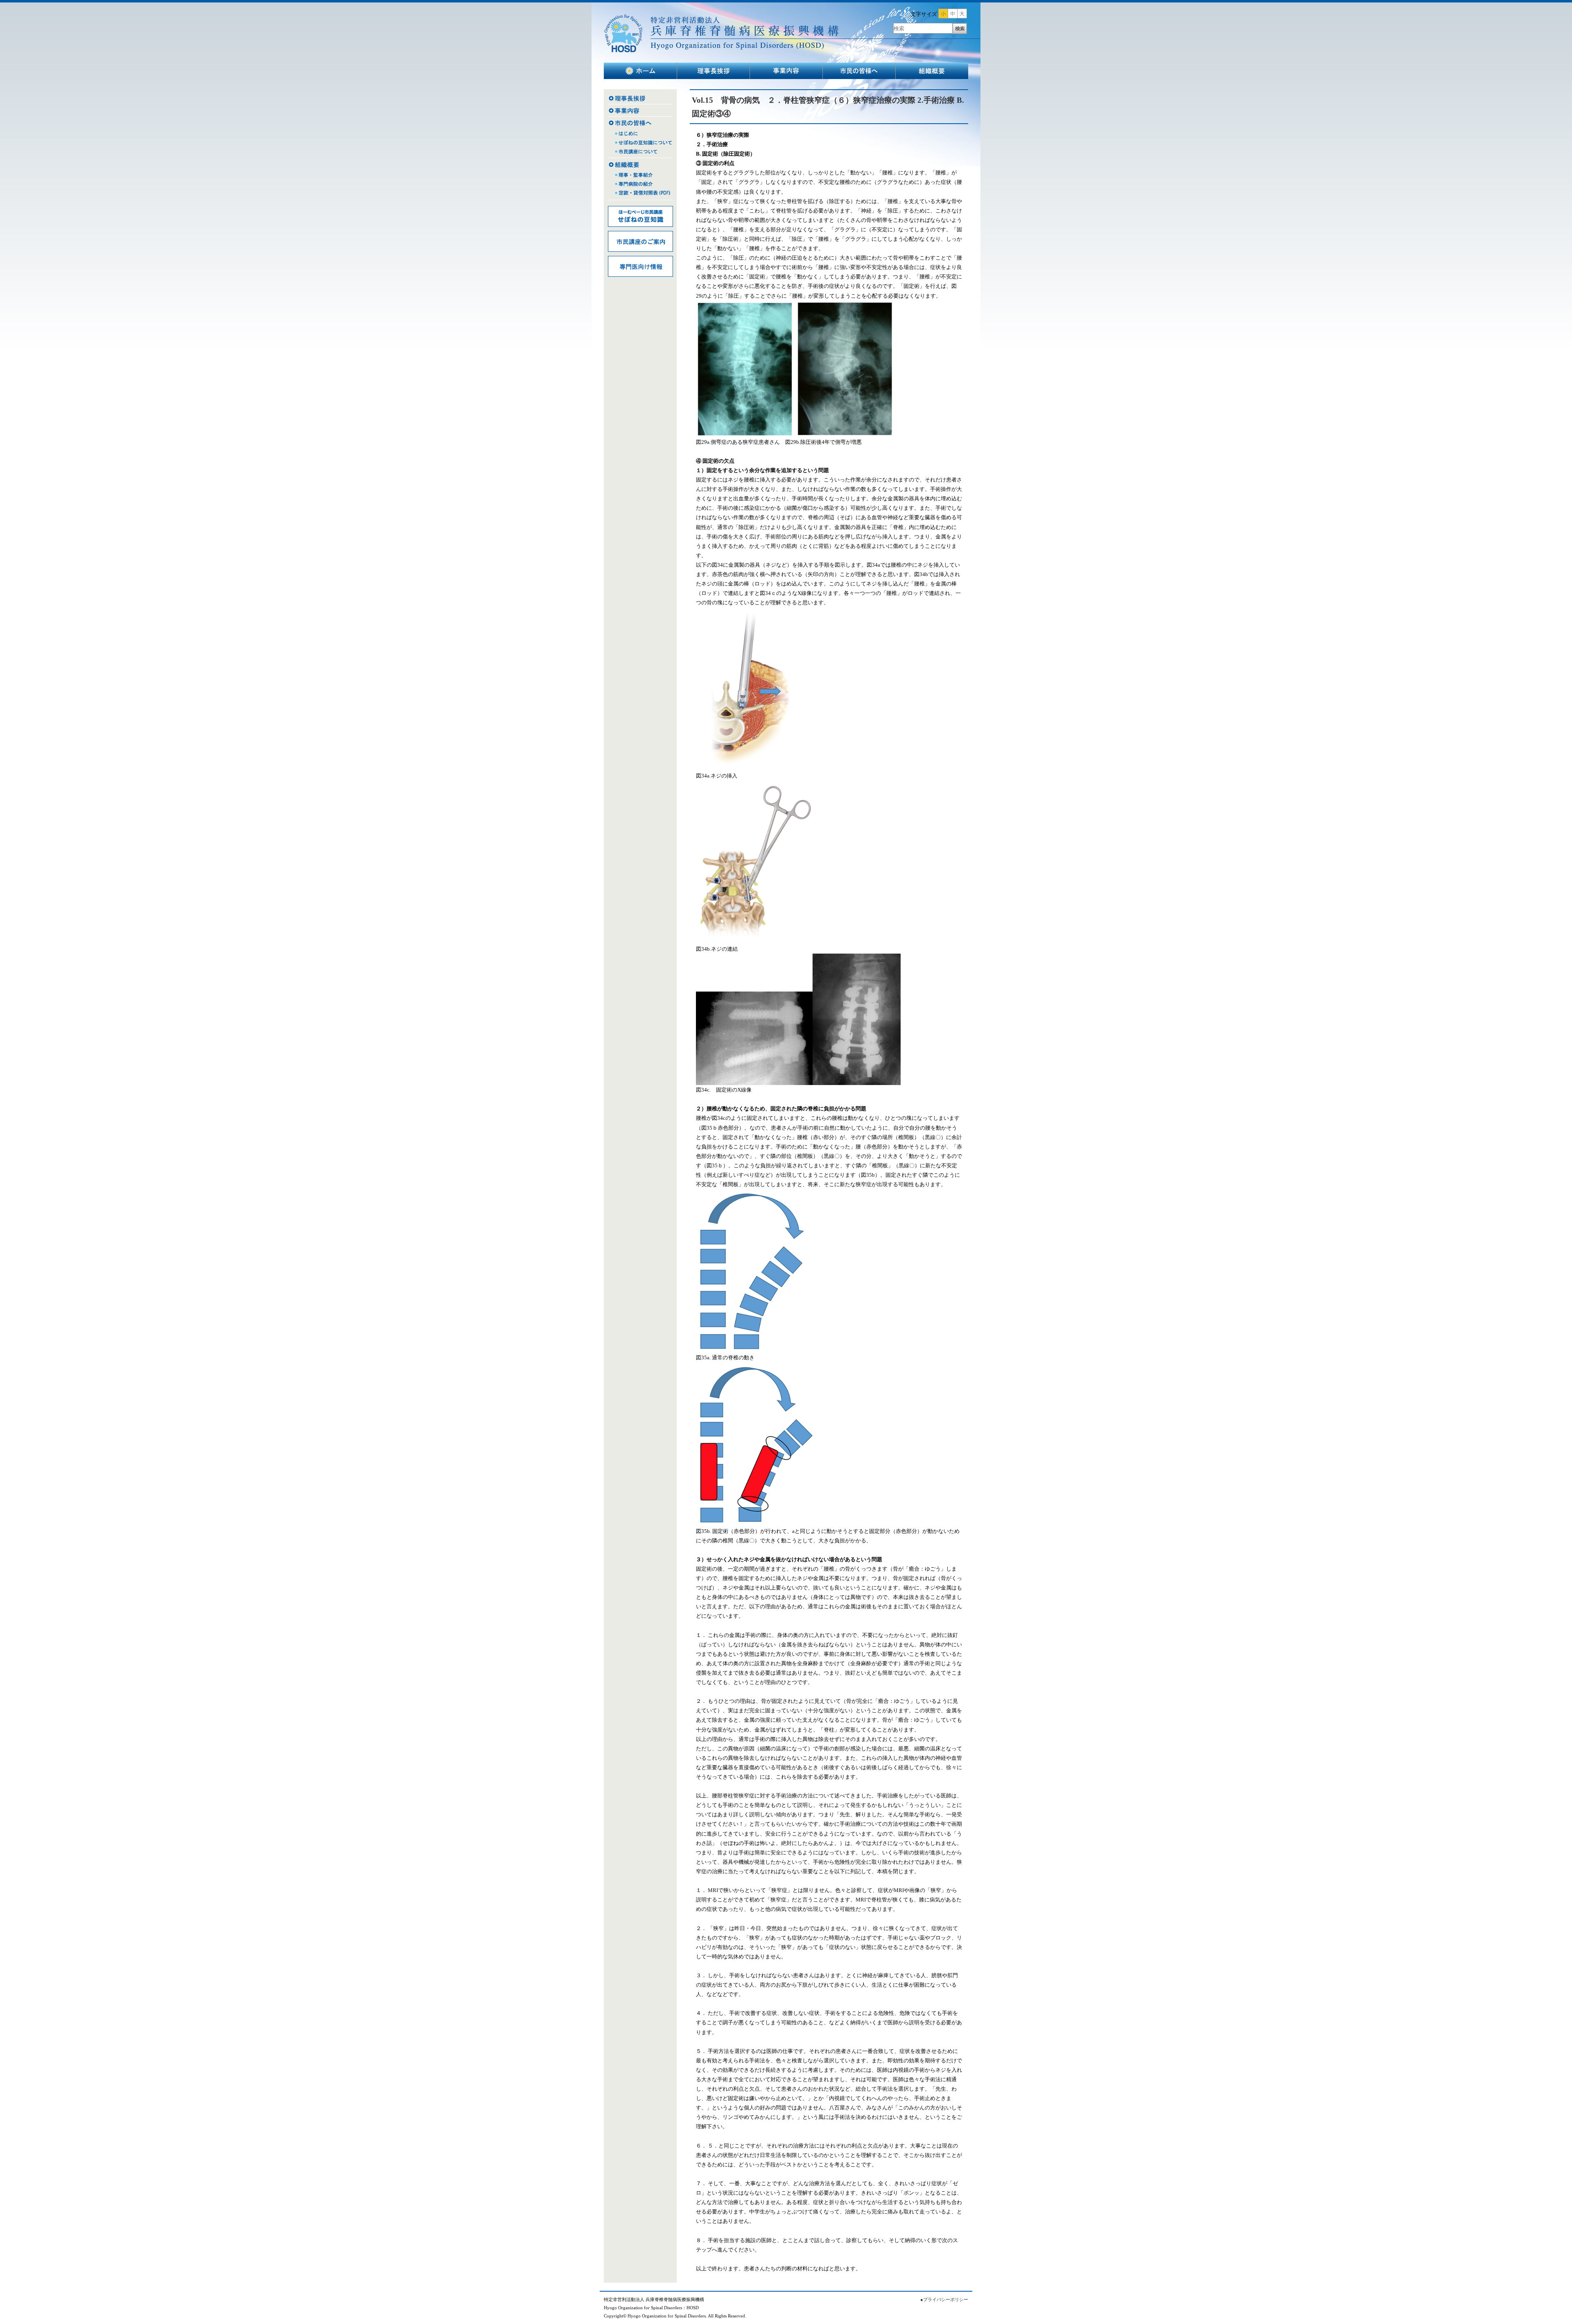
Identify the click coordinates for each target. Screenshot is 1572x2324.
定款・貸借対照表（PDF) (640, 196)
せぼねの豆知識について (640, 143)
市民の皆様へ (859, 71)
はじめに (640, 134)
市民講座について (640, 153)
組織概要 (932, 71)
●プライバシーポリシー (944, 2300)
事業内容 (786, 71)
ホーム (640, 71)
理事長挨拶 (714, 71)
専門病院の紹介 (640, 184)
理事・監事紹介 (640, 174)
